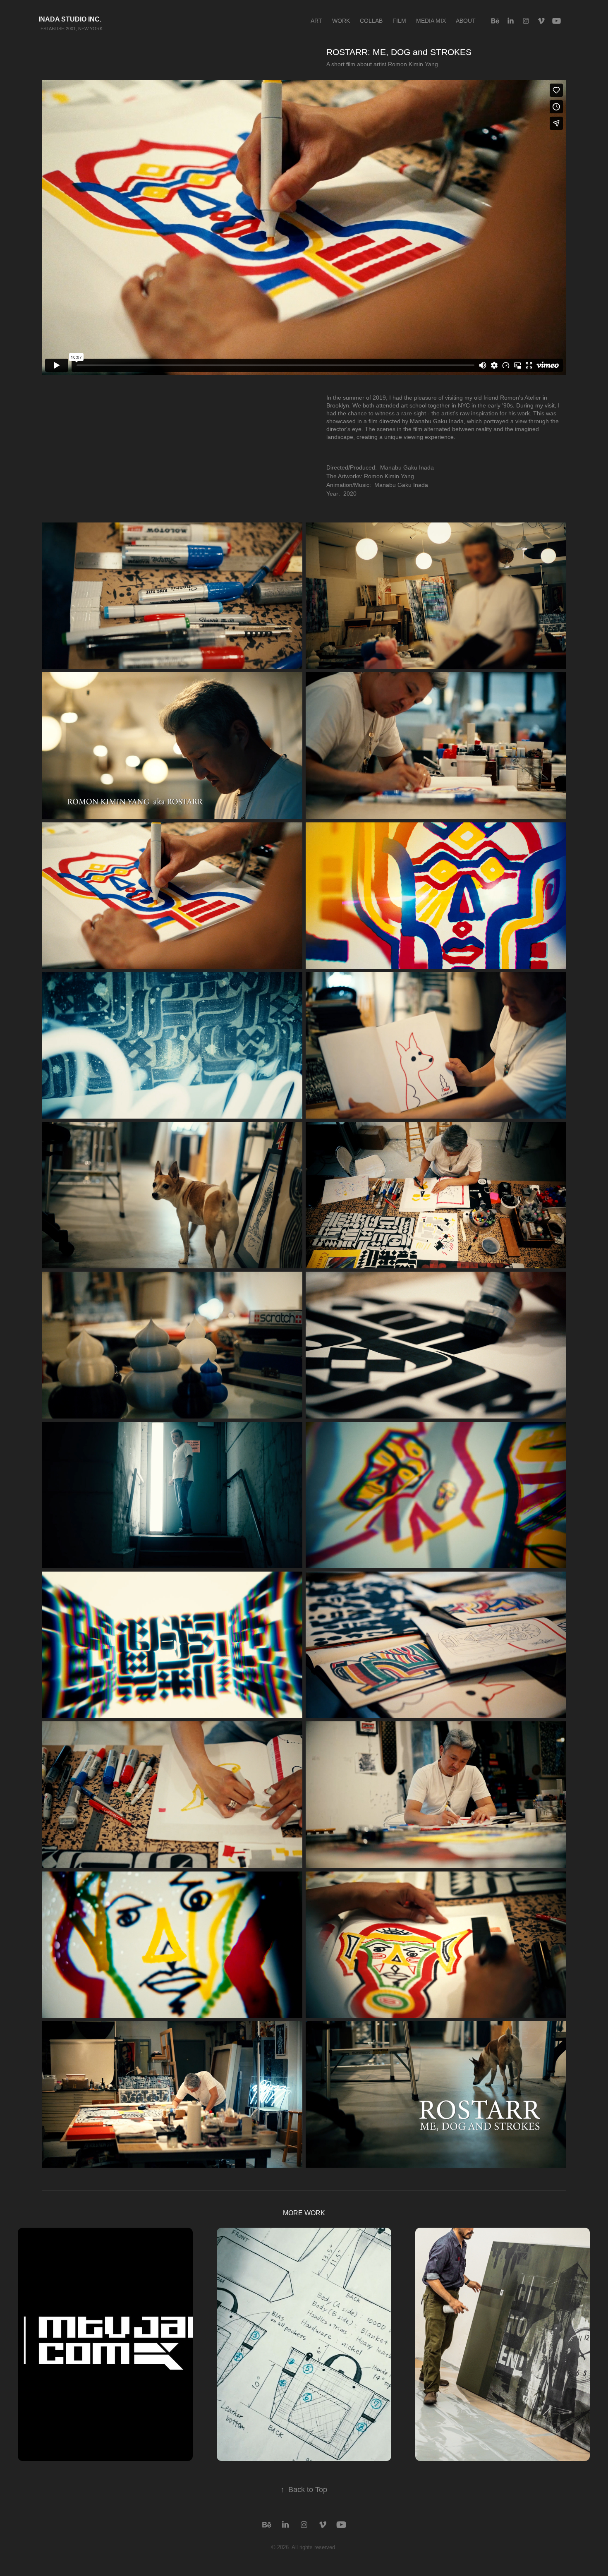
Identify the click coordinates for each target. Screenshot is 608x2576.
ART (316, 21)
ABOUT (466, 21)
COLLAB (371, 21)
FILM (399, 21)
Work (341, 21)
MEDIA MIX (431, 21)
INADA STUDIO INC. (59, 19)
